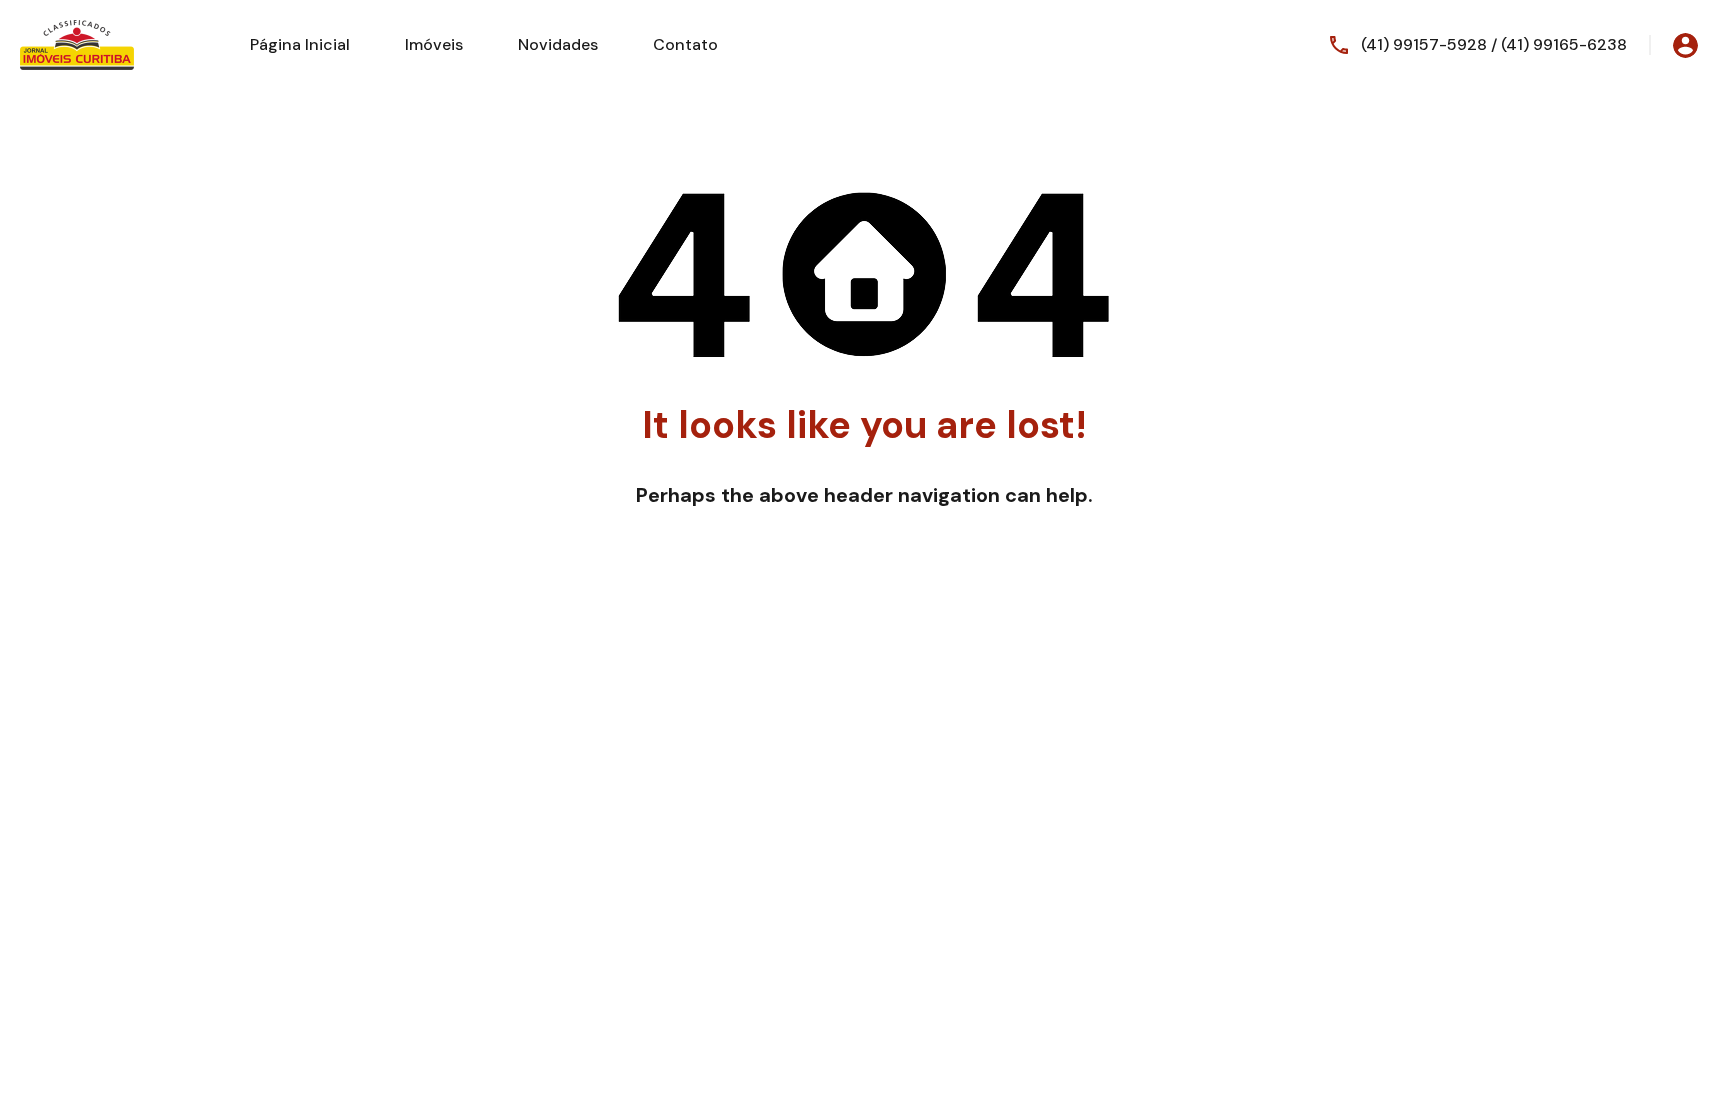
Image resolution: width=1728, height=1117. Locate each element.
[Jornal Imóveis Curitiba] (77, 43)
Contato (685, 44)
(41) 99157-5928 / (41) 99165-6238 (1494, 44)
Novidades (558, 44)
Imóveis (434, 44)
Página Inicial (300, 44)
